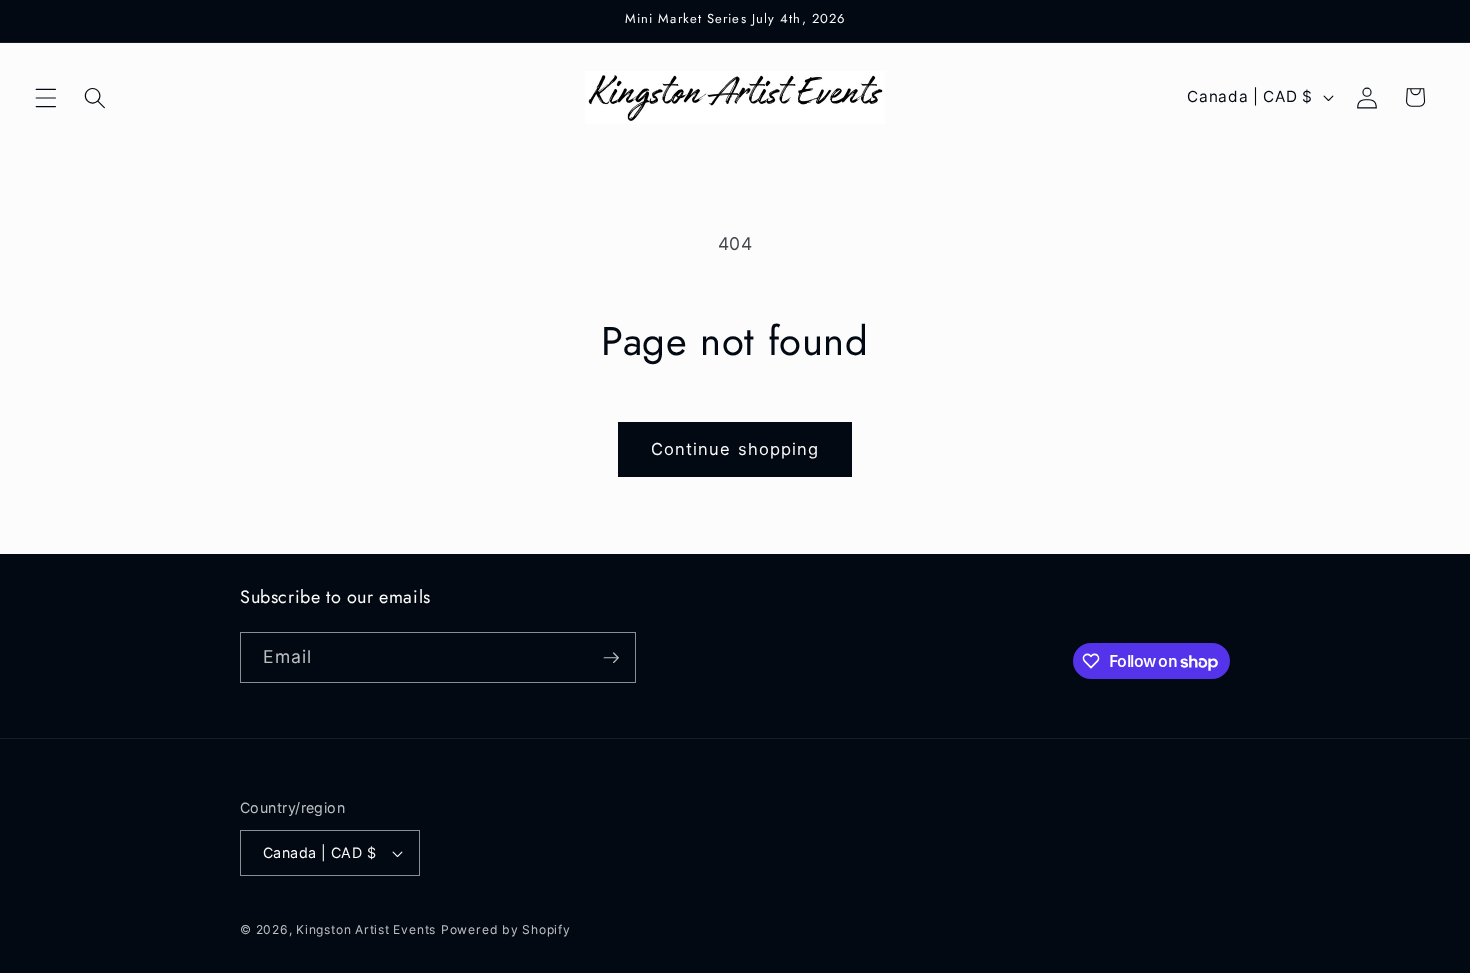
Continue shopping (735, 449)
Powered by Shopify (506, 929)
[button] (46, 97)
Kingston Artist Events (366, 929)
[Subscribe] (611, 658)
